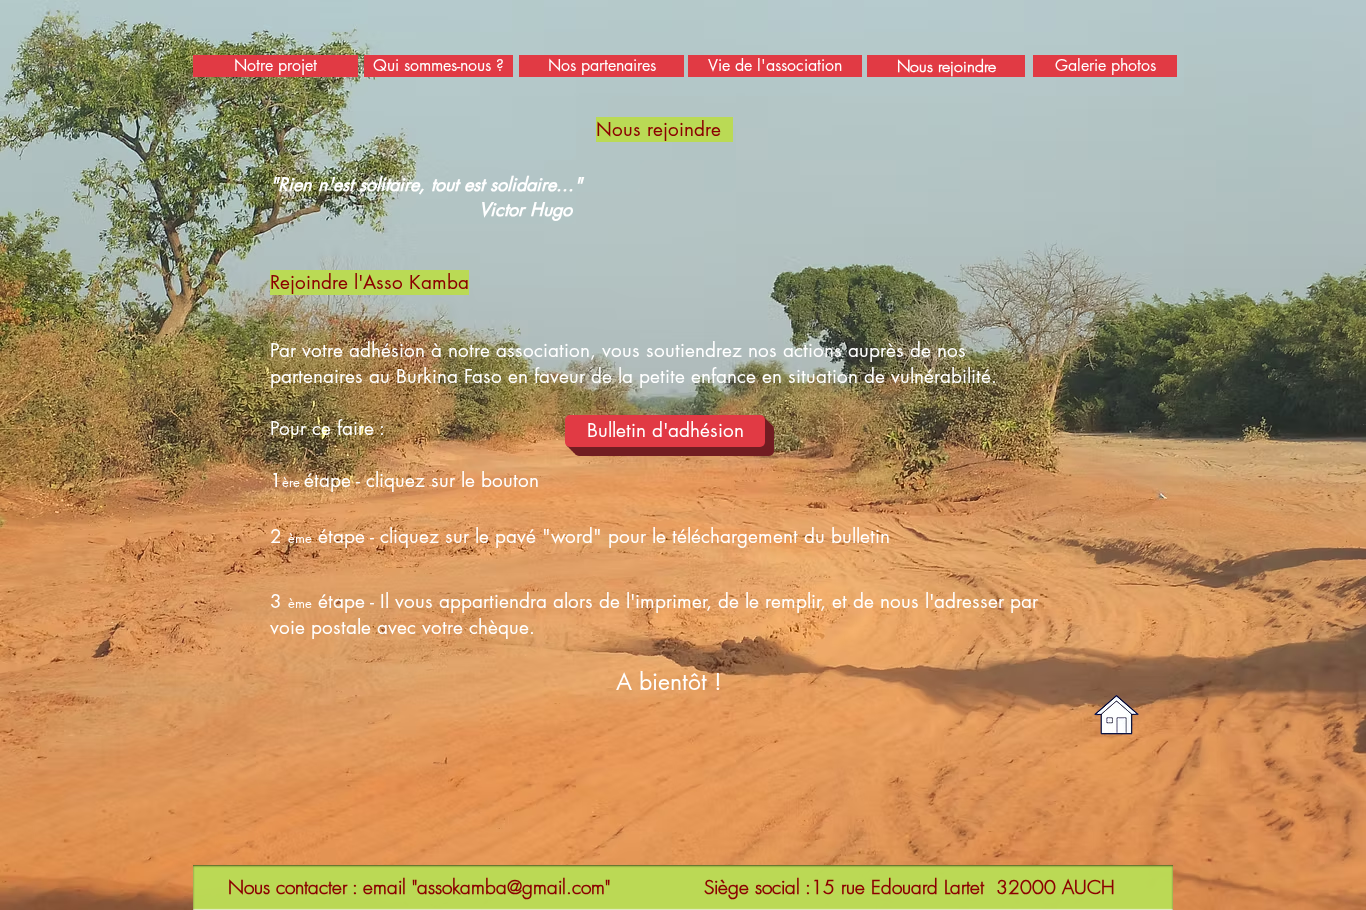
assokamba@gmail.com (511, 887)
